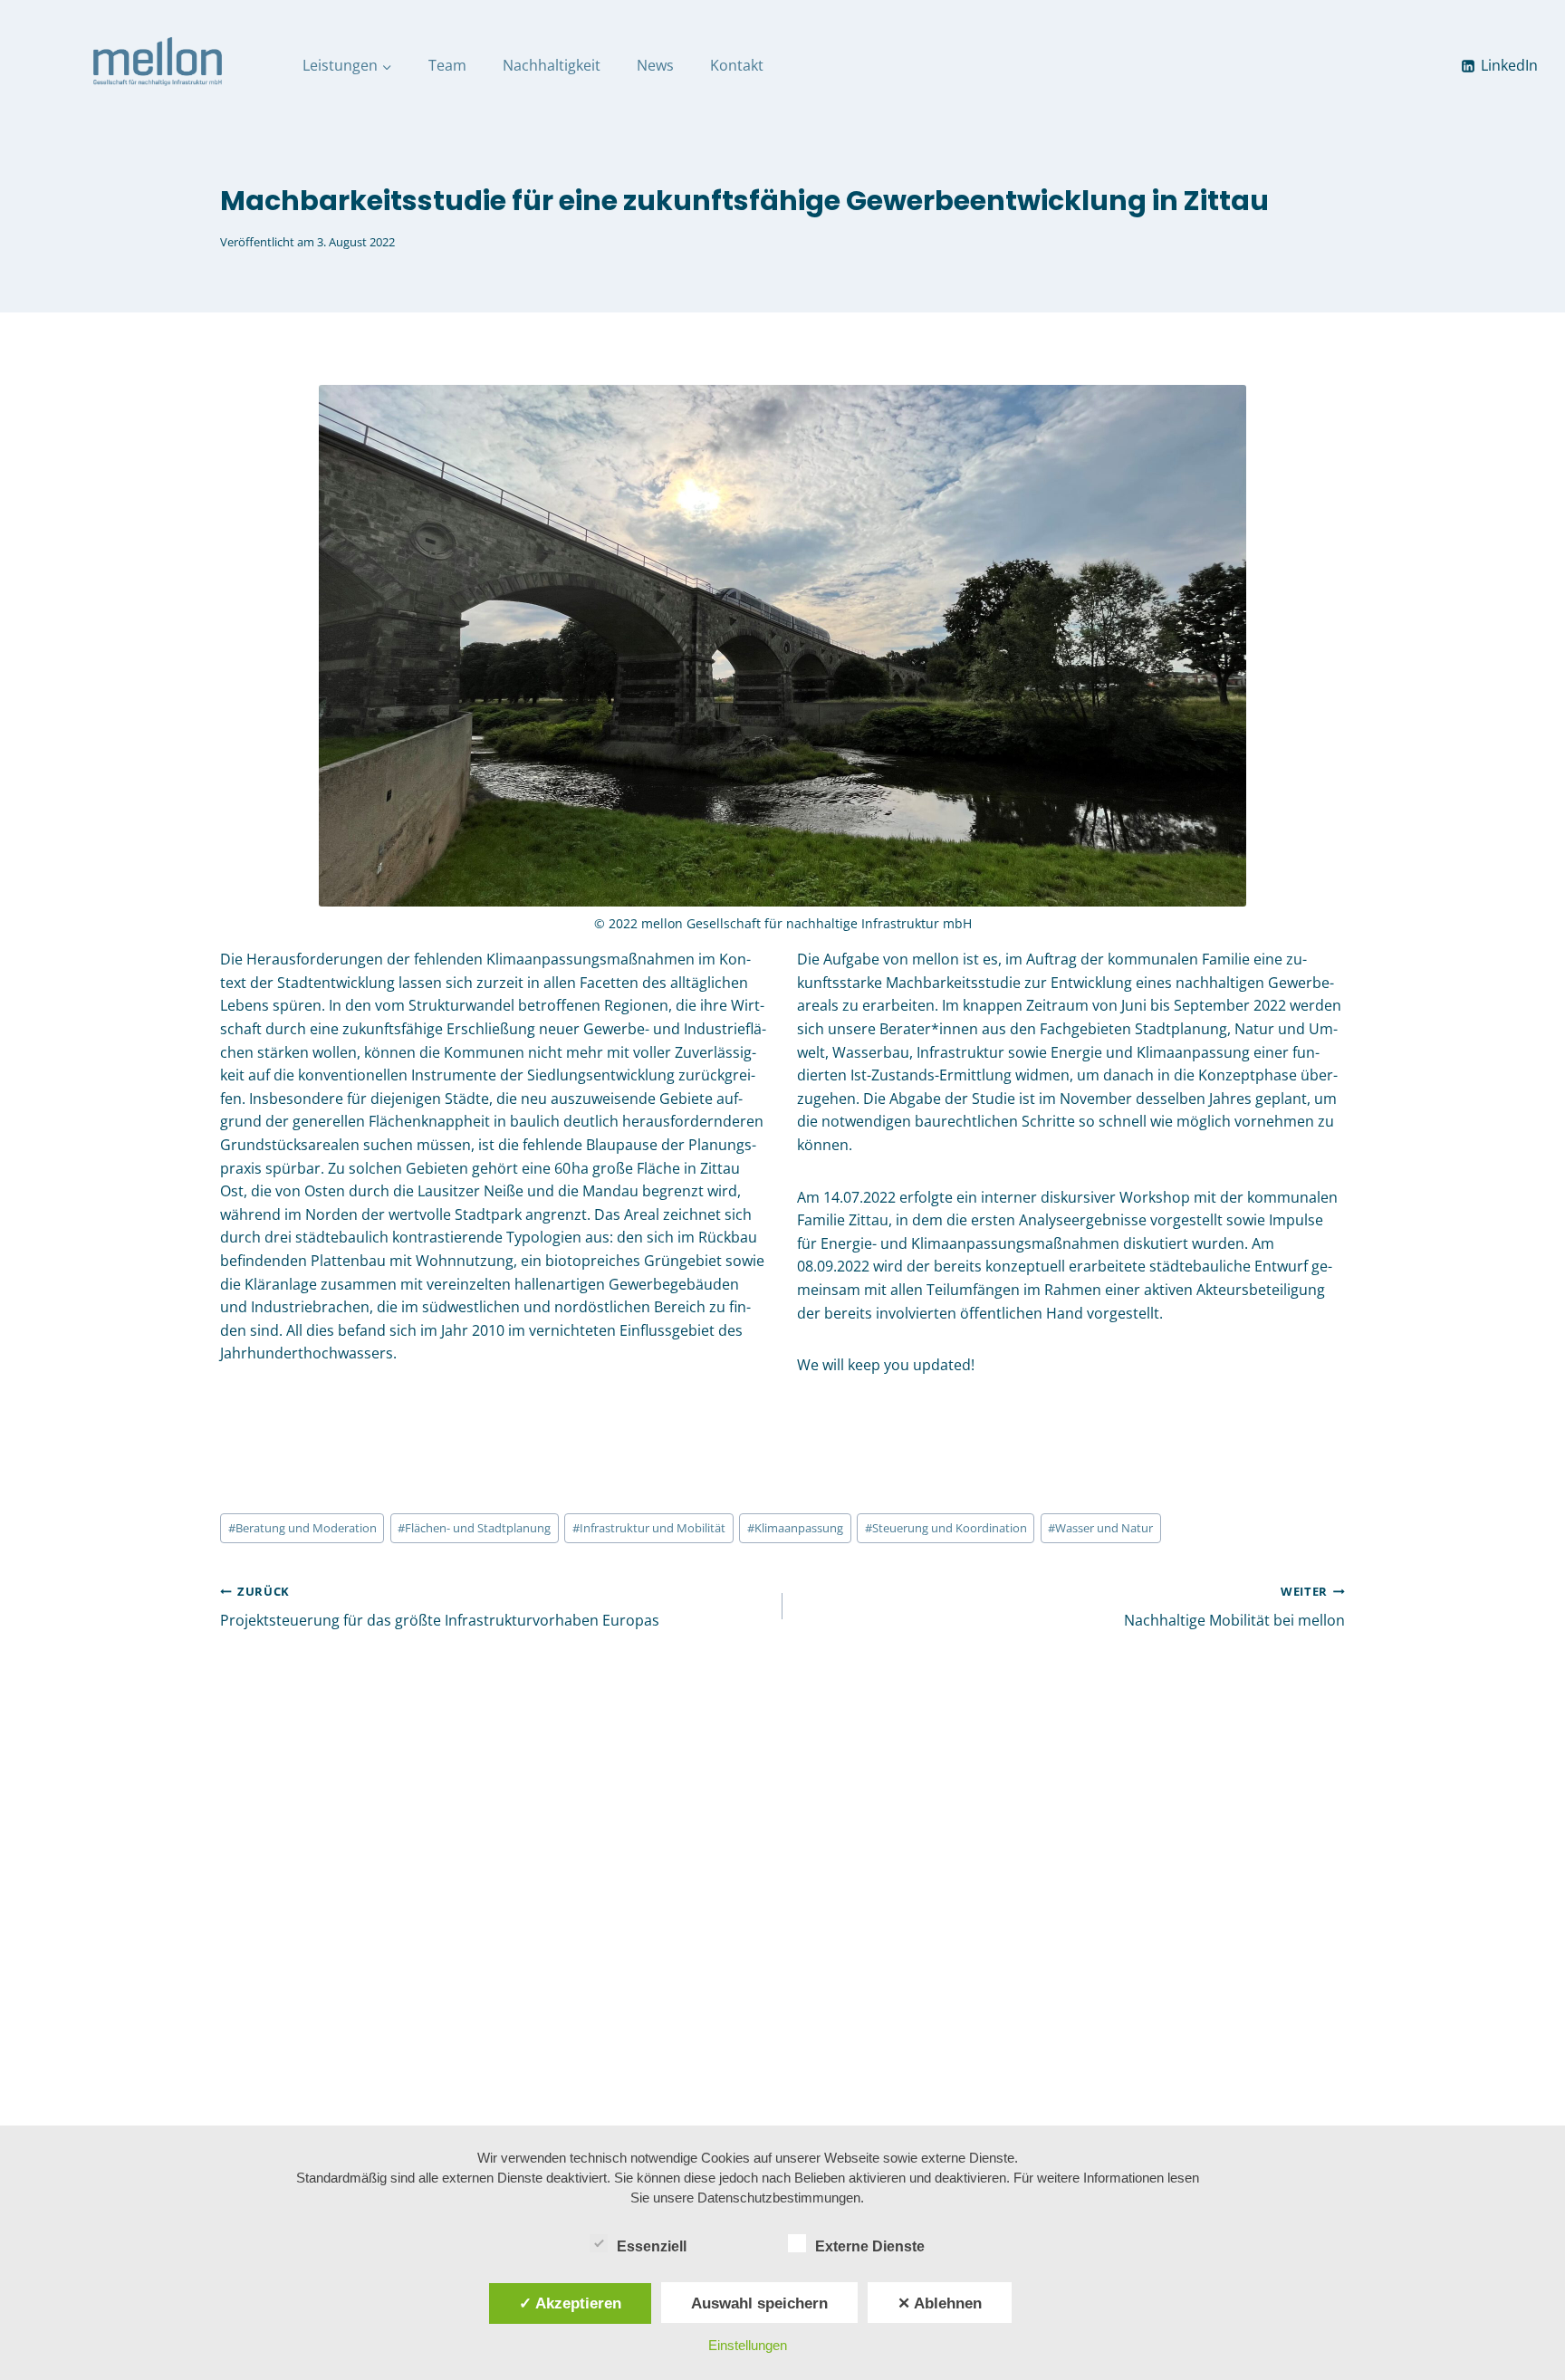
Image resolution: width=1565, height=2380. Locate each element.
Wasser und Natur (1100, 1528)
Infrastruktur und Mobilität (649, 1528)
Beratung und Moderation (302, 1528)
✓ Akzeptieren (570, 2303)
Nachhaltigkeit (552, 65)
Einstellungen (748, 2345)
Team (447, 65)
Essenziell (652, 2246)
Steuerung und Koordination (946, 1528)
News (655, 65)
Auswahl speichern (759, 2303)
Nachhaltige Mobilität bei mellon (1234, 1607)
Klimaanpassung (795, 1528)
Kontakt (737, 65)
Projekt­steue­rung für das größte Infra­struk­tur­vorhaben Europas (440, 1607)
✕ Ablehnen (940, 2303)
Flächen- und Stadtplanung (474, 1528)
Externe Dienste (870, 2246)
